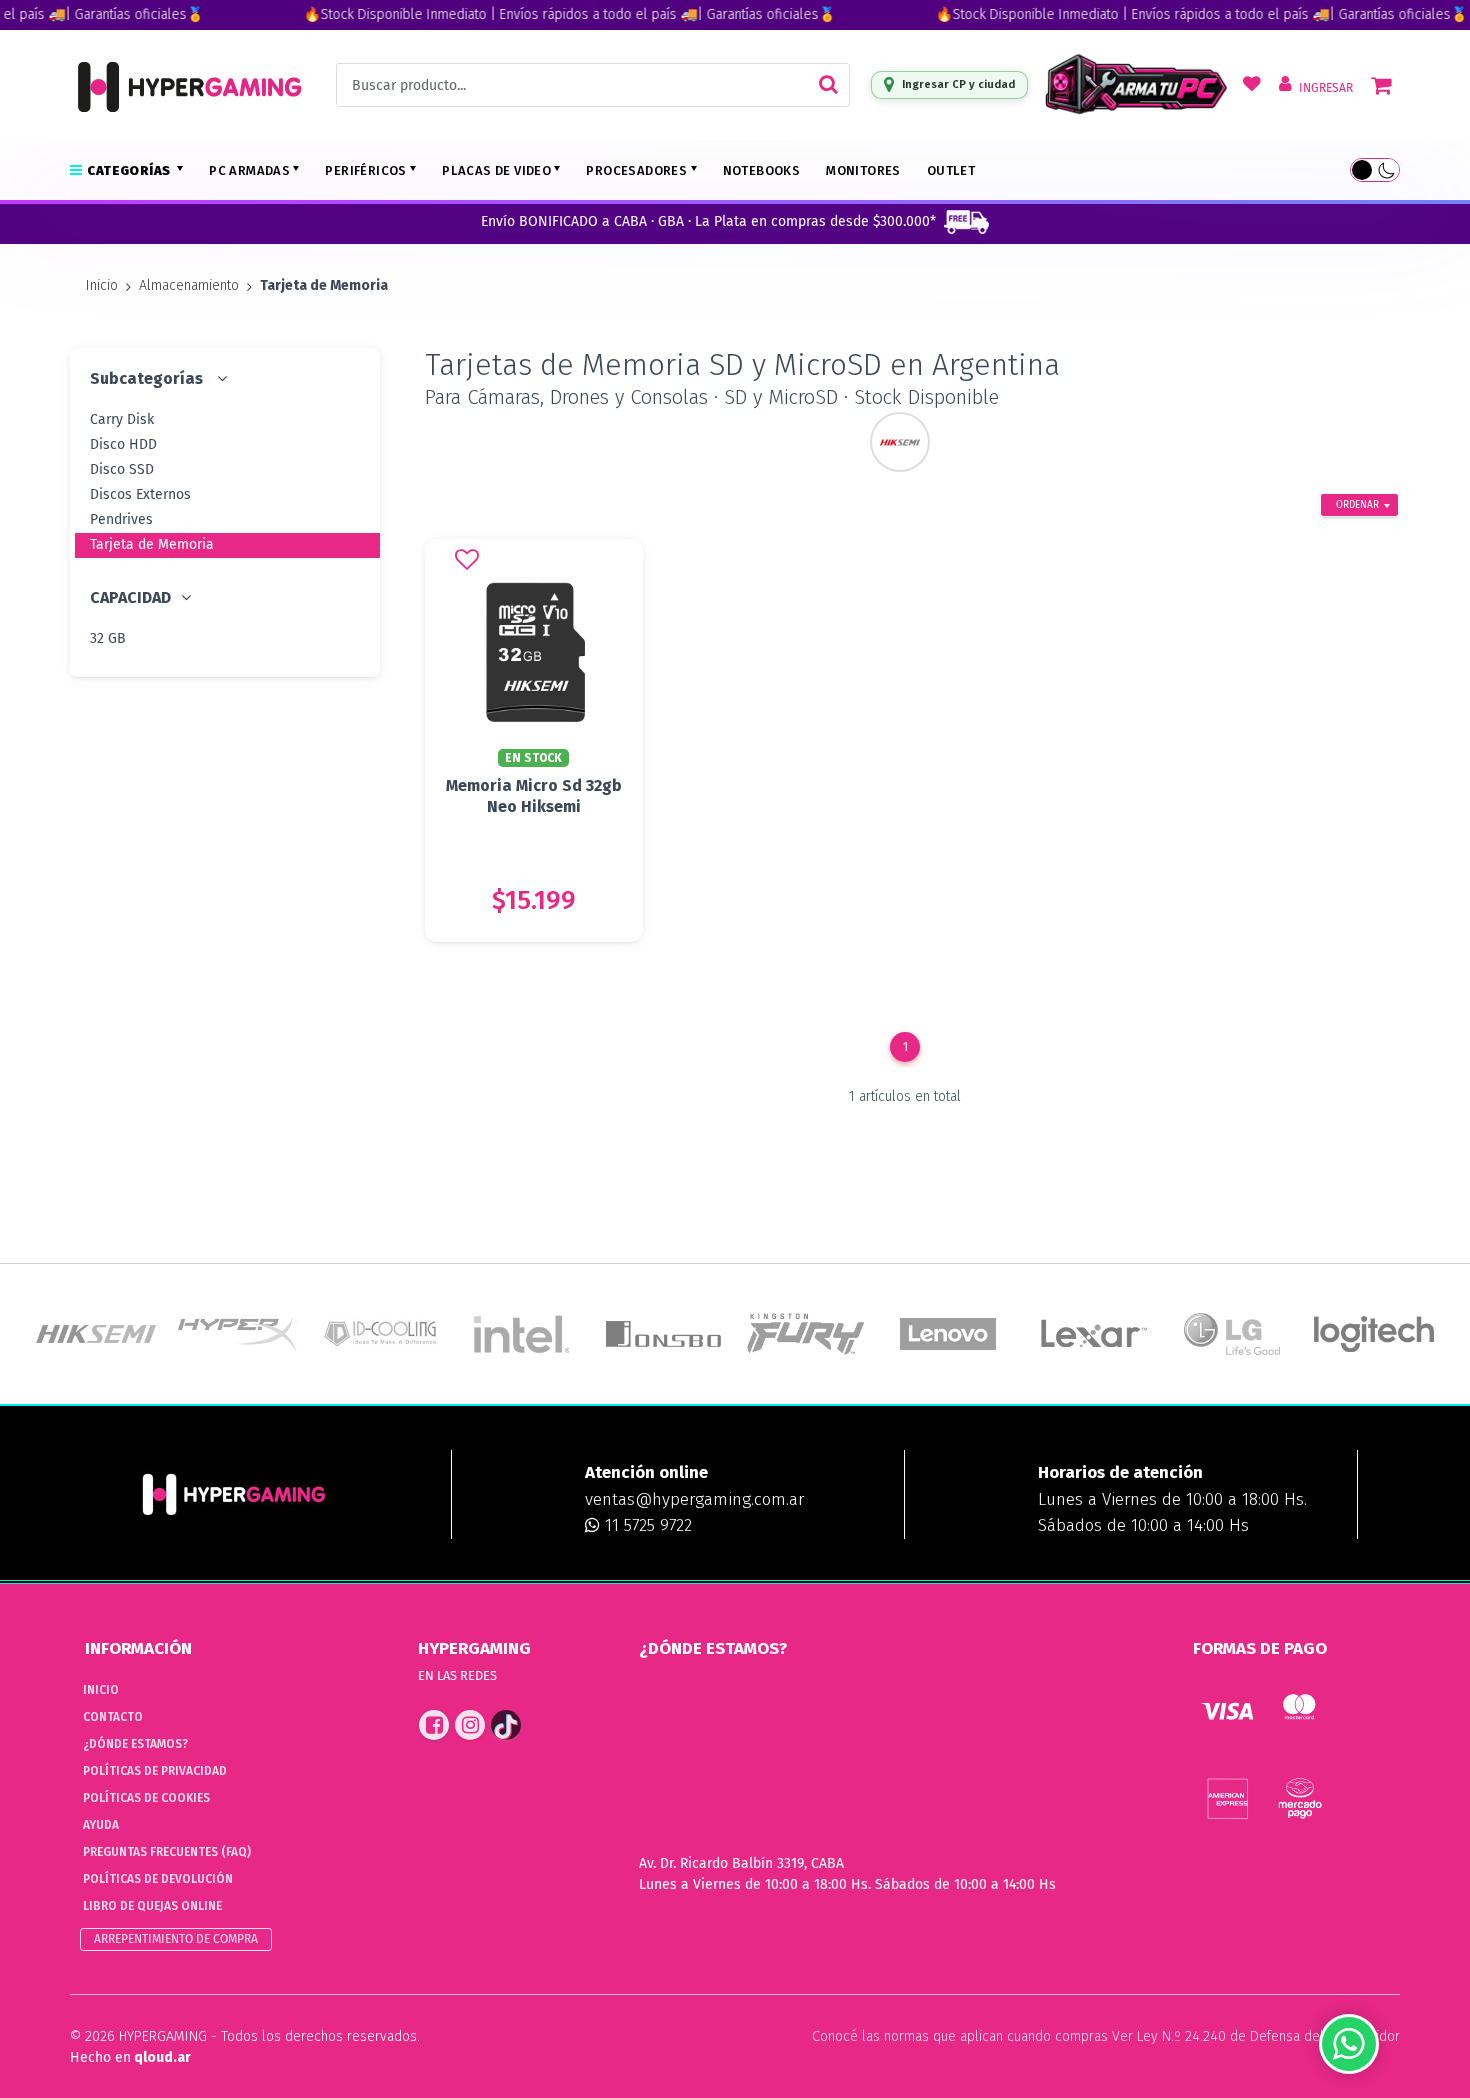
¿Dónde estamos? (135, 1744)
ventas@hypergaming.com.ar (694, 1499)
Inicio (102, 285)
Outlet (951, 170)
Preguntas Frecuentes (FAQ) (167, 1852)
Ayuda (101, 1825)
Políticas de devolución (158, 1879)
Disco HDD (123, 444)
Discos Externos (140, 494)
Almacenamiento (189, 285)
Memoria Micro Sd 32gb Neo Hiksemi (534, 796)
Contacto (113, 1717)
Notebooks (762, 170)
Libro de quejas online (152, 1906)
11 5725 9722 (646, 1525)
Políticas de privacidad (155, 1771)
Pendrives (121, 519)
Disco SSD (122, 469)
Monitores (863, 170)
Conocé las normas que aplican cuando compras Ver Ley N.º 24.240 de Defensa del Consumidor (1106, 2036)
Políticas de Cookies (146, 1798)
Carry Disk (122, 419)
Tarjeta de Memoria (152, 544)
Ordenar (1357, 505)
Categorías (130, 170)
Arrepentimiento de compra (176, 1939)
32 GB (108, 638)
